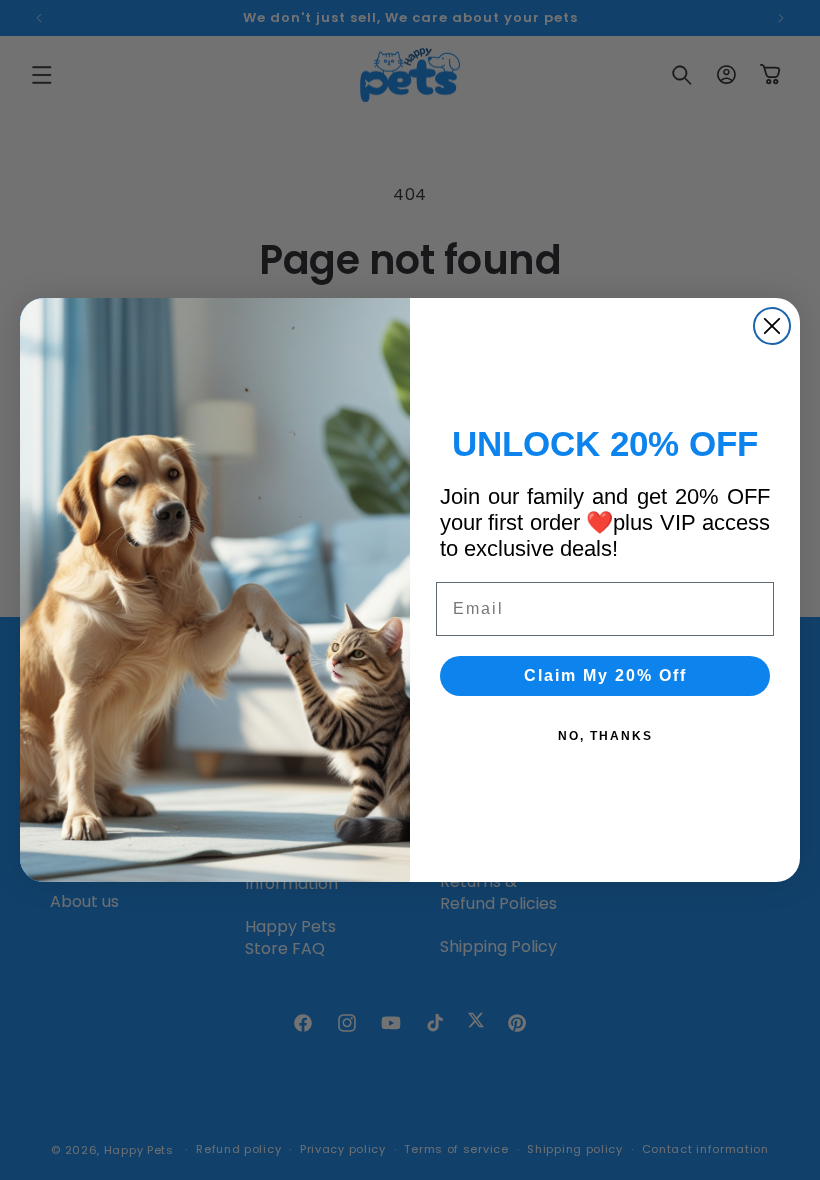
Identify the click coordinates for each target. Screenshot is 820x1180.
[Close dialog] (772, 326)
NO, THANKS (605, 736)
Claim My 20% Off (605, 675)
